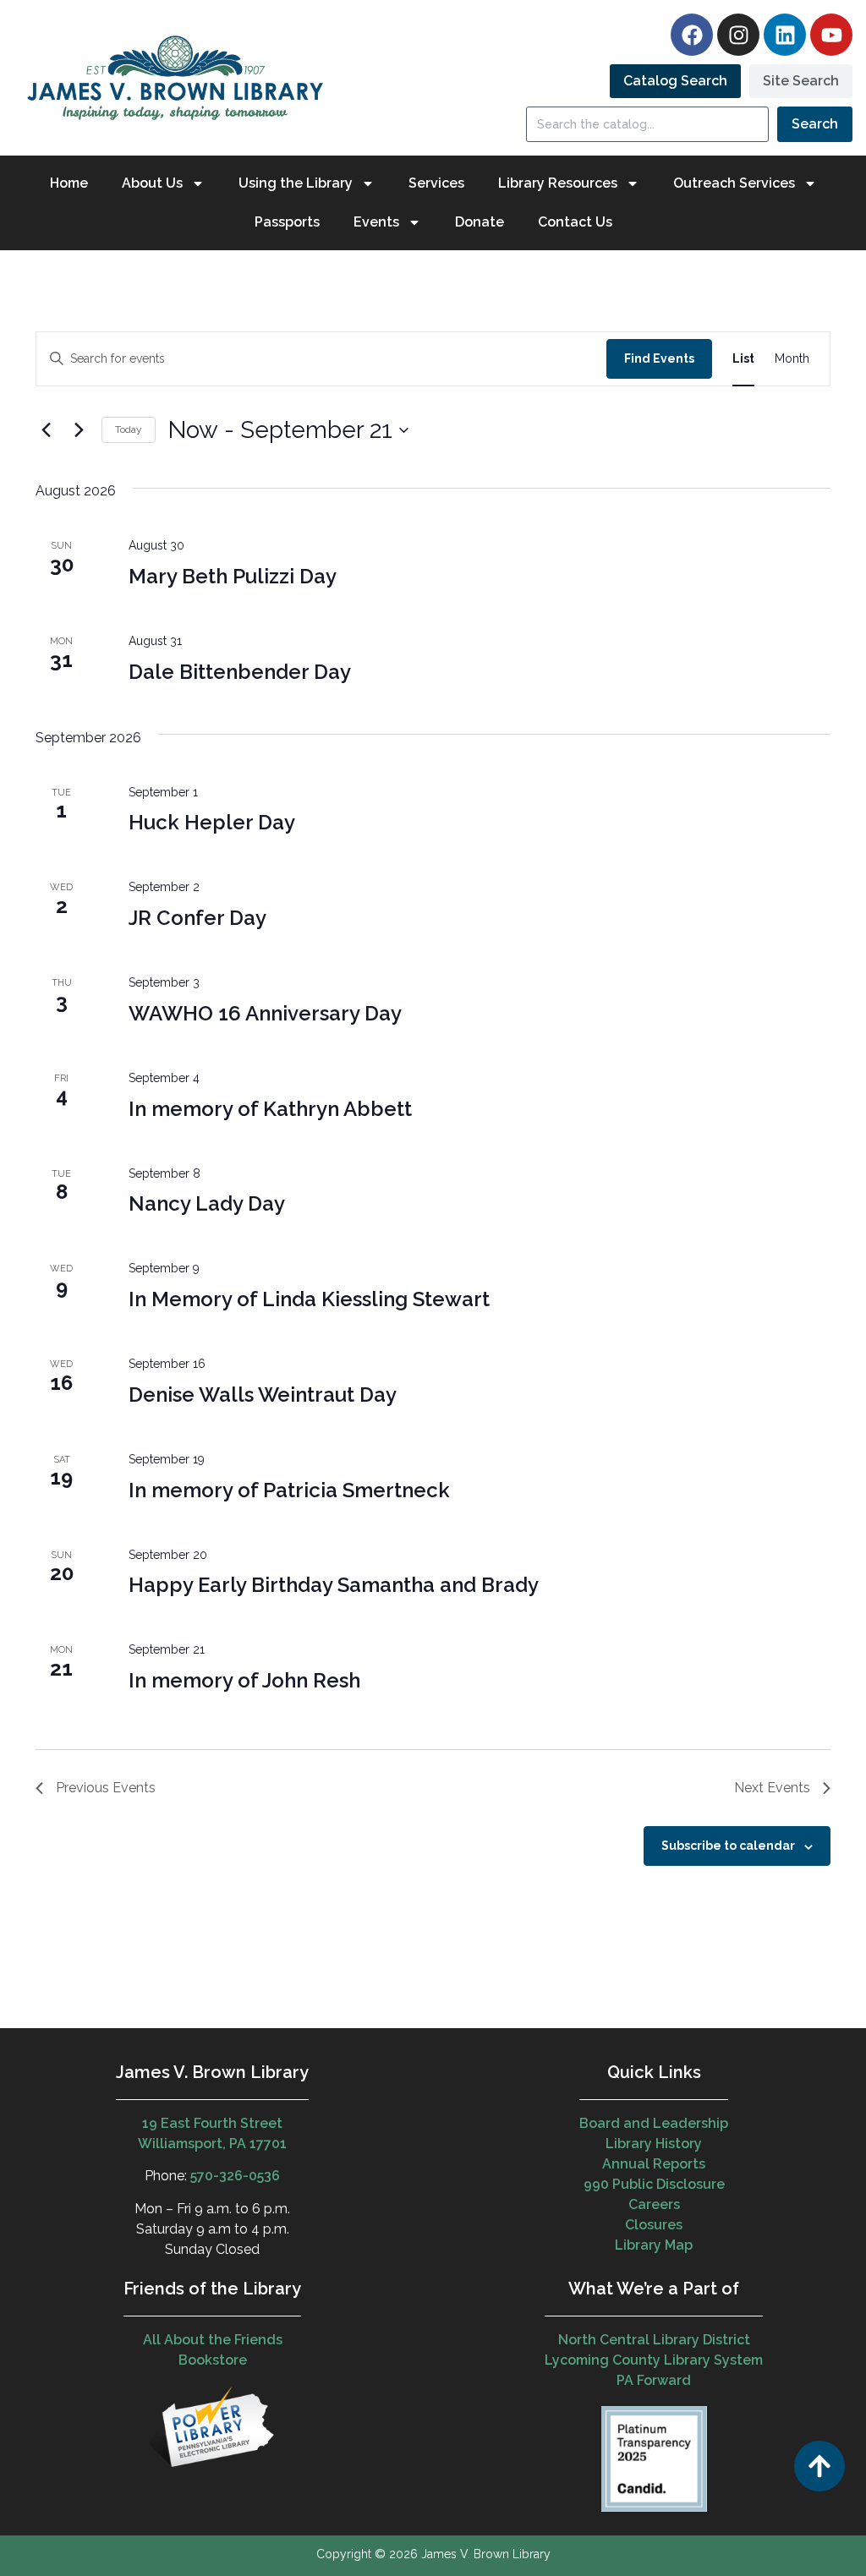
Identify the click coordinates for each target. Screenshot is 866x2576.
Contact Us (575, 222)
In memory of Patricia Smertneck (289, 1490)
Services (436, 183)
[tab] (675, 81)
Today (129, 429)
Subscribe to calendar (728, 1846)
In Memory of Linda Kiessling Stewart (309, 1299)
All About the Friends (213, 2340)
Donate (480, 222)
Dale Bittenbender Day (240, 672)
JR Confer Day (197, 918)
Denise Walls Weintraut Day (263, 1395)
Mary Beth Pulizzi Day (233, 576)
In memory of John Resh (244, 1680)
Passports (287, 222)
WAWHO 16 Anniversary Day (265, 1013)
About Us (152, 183)
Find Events (659, 358)
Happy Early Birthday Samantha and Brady (334, 1585)
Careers (654, 2204)
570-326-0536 (235, 2176)
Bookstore (213, 2360)
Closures (654, 2225)
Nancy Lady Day (207, 1203)
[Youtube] (831, 35)
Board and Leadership (654, 2123)
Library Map (654, 2245)
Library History (654, 2144)
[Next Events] (79, 430)
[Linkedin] (785, 35)
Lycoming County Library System (654, 2360)
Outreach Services (734, 183)
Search (815, 124)
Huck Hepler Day (212, 822)
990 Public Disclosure (654, 2184)
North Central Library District (654, 2340)
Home (69, 183)
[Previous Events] (46, 430)
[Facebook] (692, 35)
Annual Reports (654, 2164)
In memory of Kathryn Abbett (270, 1109)
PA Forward (654, 2380)
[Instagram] (738, 35)
